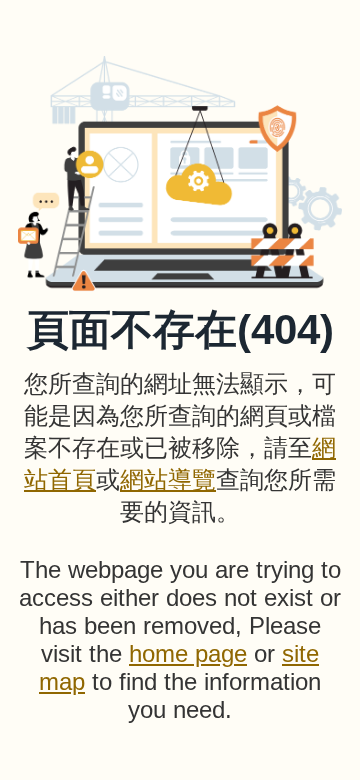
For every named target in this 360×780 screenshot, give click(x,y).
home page (188, 653)
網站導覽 (168, 479)
